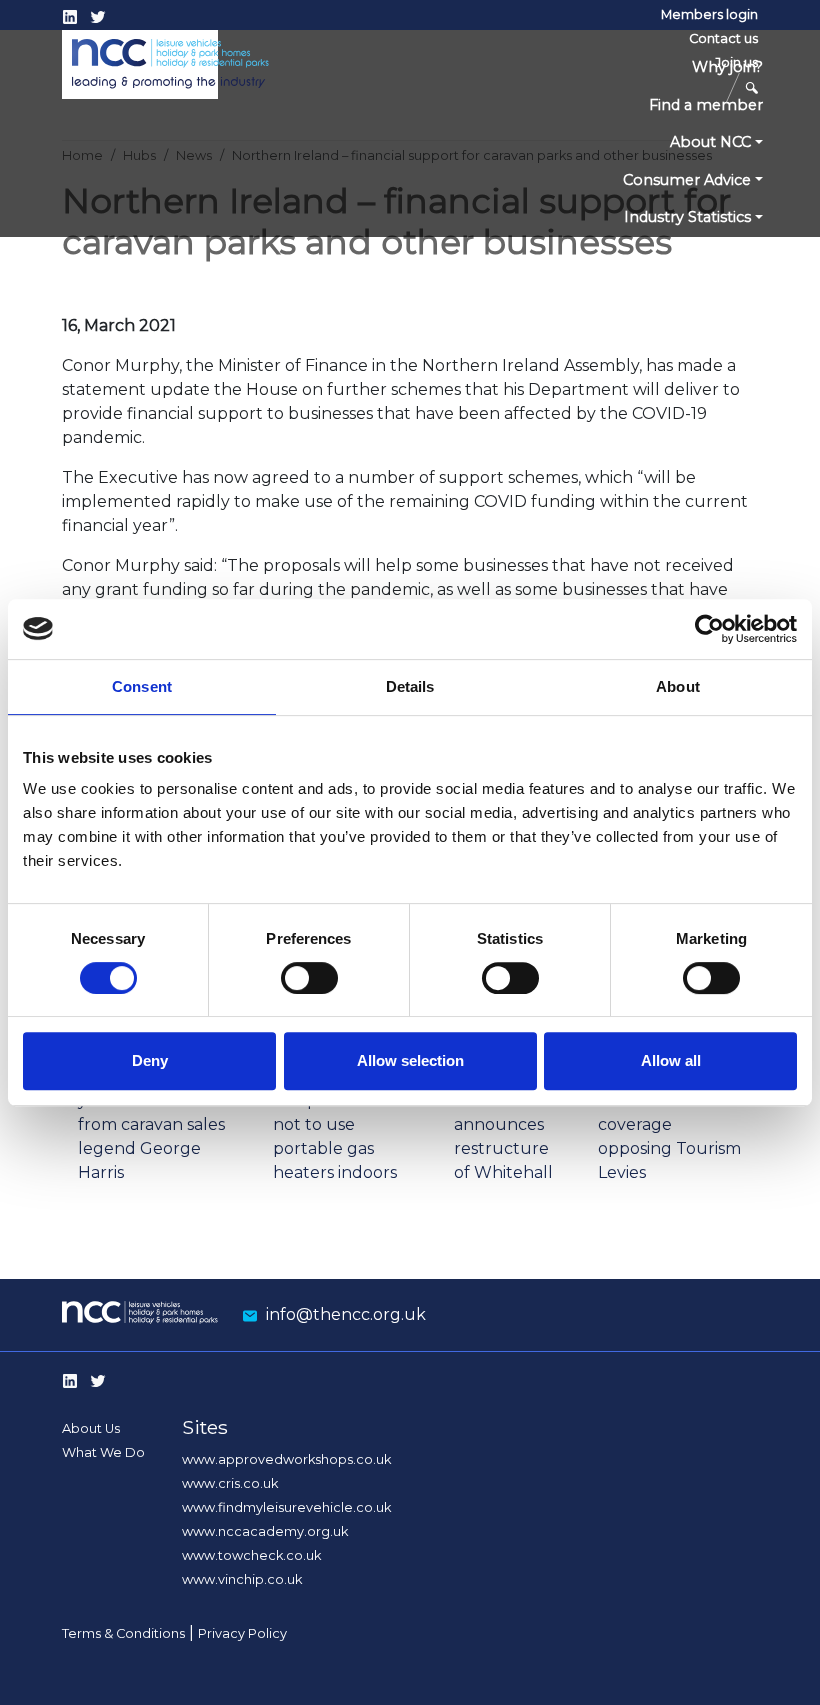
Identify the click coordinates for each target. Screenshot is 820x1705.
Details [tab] (410, 686)
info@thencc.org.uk (346, 1314)
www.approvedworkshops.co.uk (286, 1459)
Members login (709, 14)
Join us (736, 62)
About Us (91, 1428)
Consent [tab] (142, 686)
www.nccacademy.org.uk (265, 1531)
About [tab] (678, 686)
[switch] (309, 978)
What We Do (103, 1452)
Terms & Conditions (123, 1633)
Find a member (706, 105)
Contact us (723, 38)
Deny (150, 1060)
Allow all (671, 1060)
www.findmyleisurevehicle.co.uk (286, 1507)
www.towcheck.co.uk (251, 1555)
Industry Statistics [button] (687, 217)
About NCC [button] (710, 142)
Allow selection (410, 1060)
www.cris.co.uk (230, 1483)
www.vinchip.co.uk (242, 1579)
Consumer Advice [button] (687, 180)
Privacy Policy (242, 1633)
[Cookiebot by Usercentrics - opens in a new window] (709, 629)
